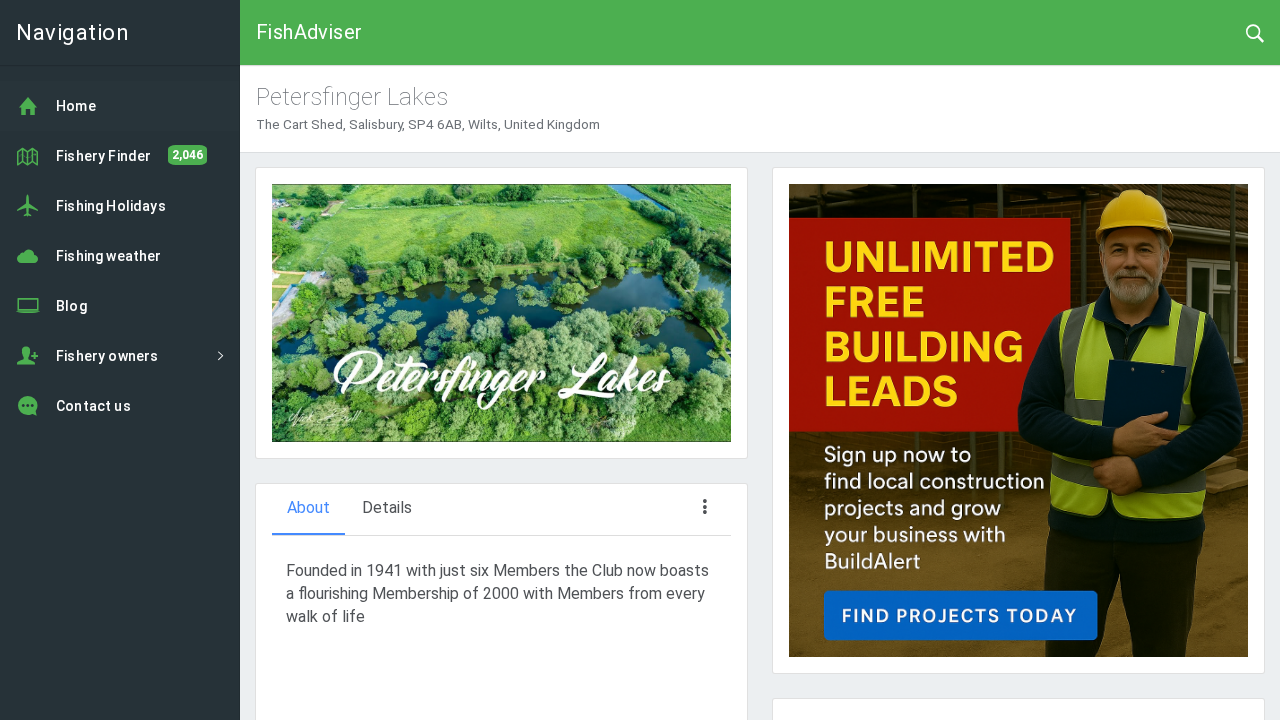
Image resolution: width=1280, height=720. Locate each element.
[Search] (1255, 32)
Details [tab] (387, 507)
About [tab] (308, 507)
